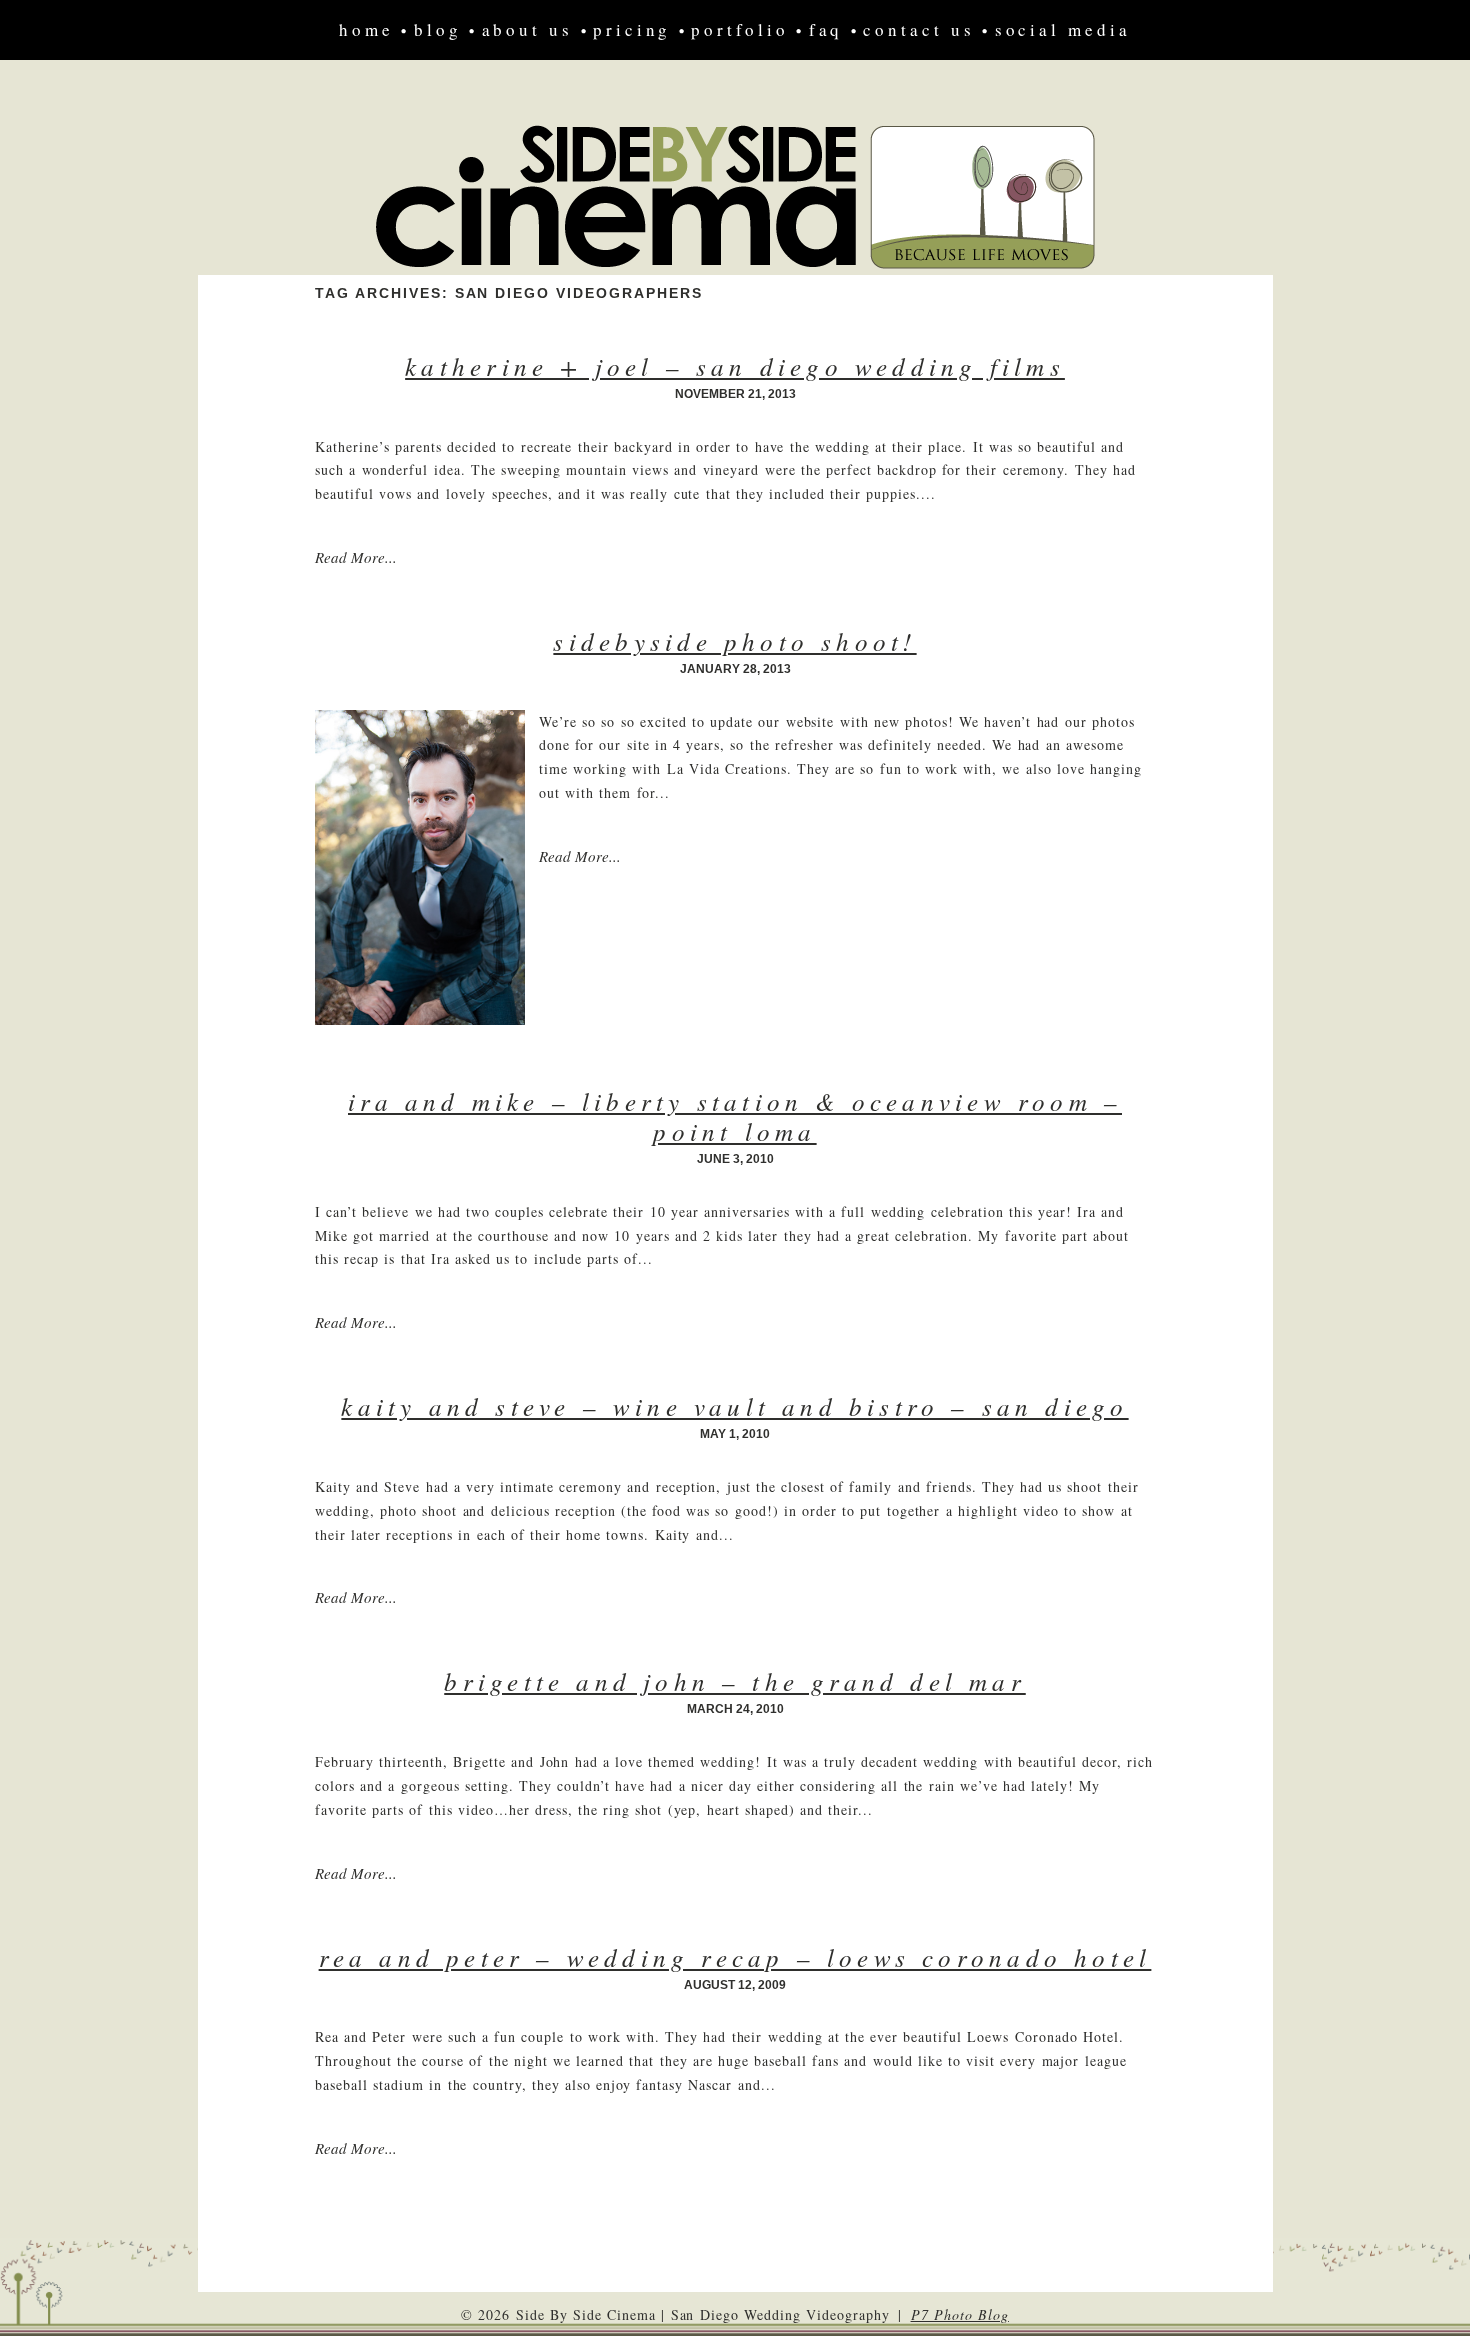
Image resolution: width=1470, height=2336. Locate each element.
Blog (438, 29)
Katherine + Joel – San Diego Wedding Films (735, 366)
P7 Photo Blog (960, 2314)
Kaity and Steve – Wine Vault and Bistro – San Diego (734, 1406)
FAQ (826, 29)
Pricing (632, 29)
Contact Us (918, 29)
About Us (527, 29)
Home (366, 29)
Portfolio (739, 29)
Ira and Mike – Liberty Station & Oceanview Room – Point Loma (735, 1116)
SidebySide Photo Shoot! (734, 641)
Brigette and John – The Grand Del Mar (735, 1681)
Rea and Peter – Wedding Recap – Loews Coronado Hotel (735, 1957)
